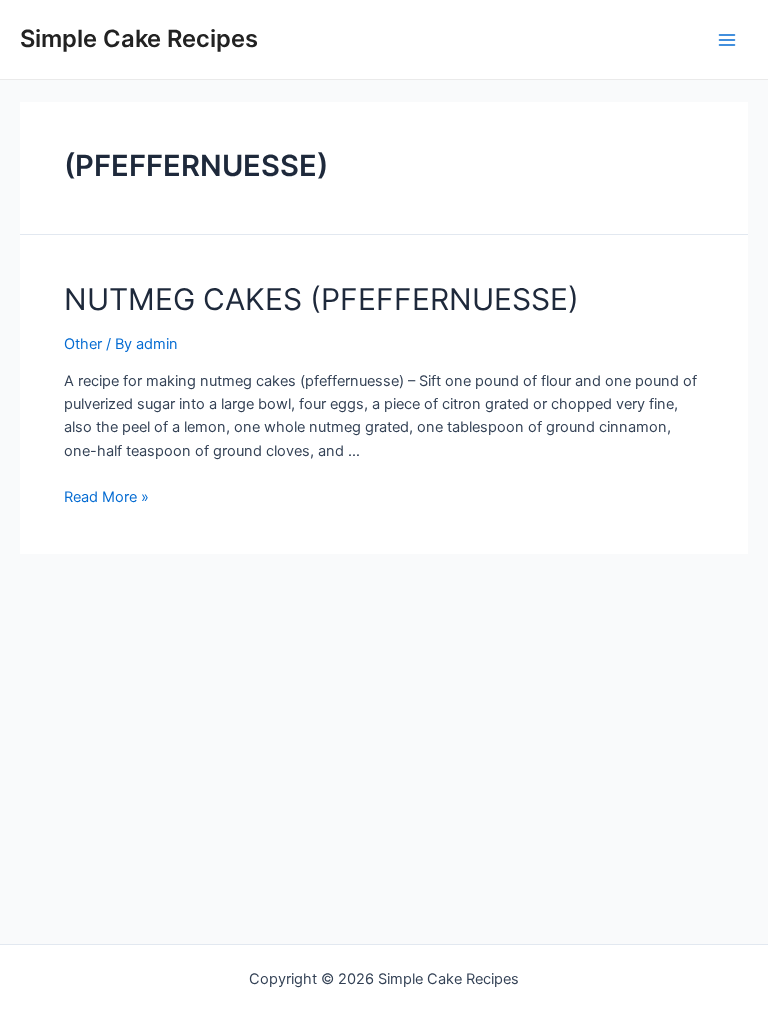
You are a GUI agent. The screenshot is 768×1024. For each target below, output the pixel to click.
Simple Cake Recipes (139, 38)
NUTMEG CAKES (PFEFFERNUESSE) (321, 299)
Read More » (106, 497)
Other (83, 344)
